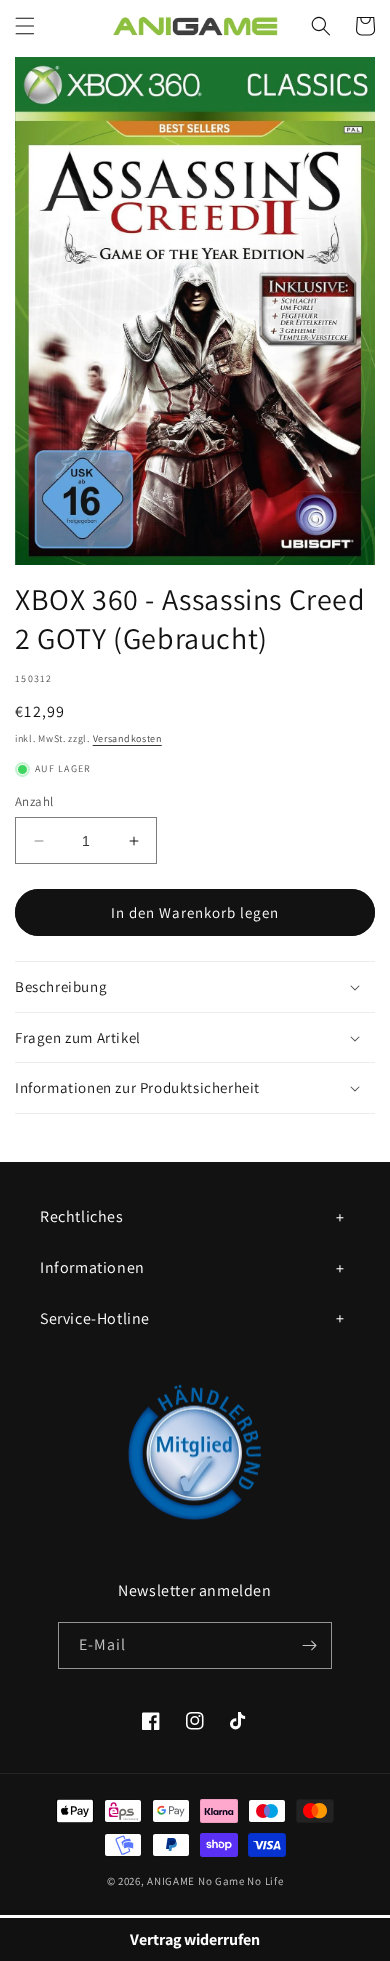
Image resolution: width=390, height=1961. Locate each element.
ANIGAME (171, 1881)
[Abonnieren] (309, 1645)
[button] (25, 26)
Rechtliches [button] (82, 1216)
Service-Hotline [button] (95, 1318)
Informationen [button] (92, 1267)
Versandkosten (127, 738)
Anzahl (34, 801)
